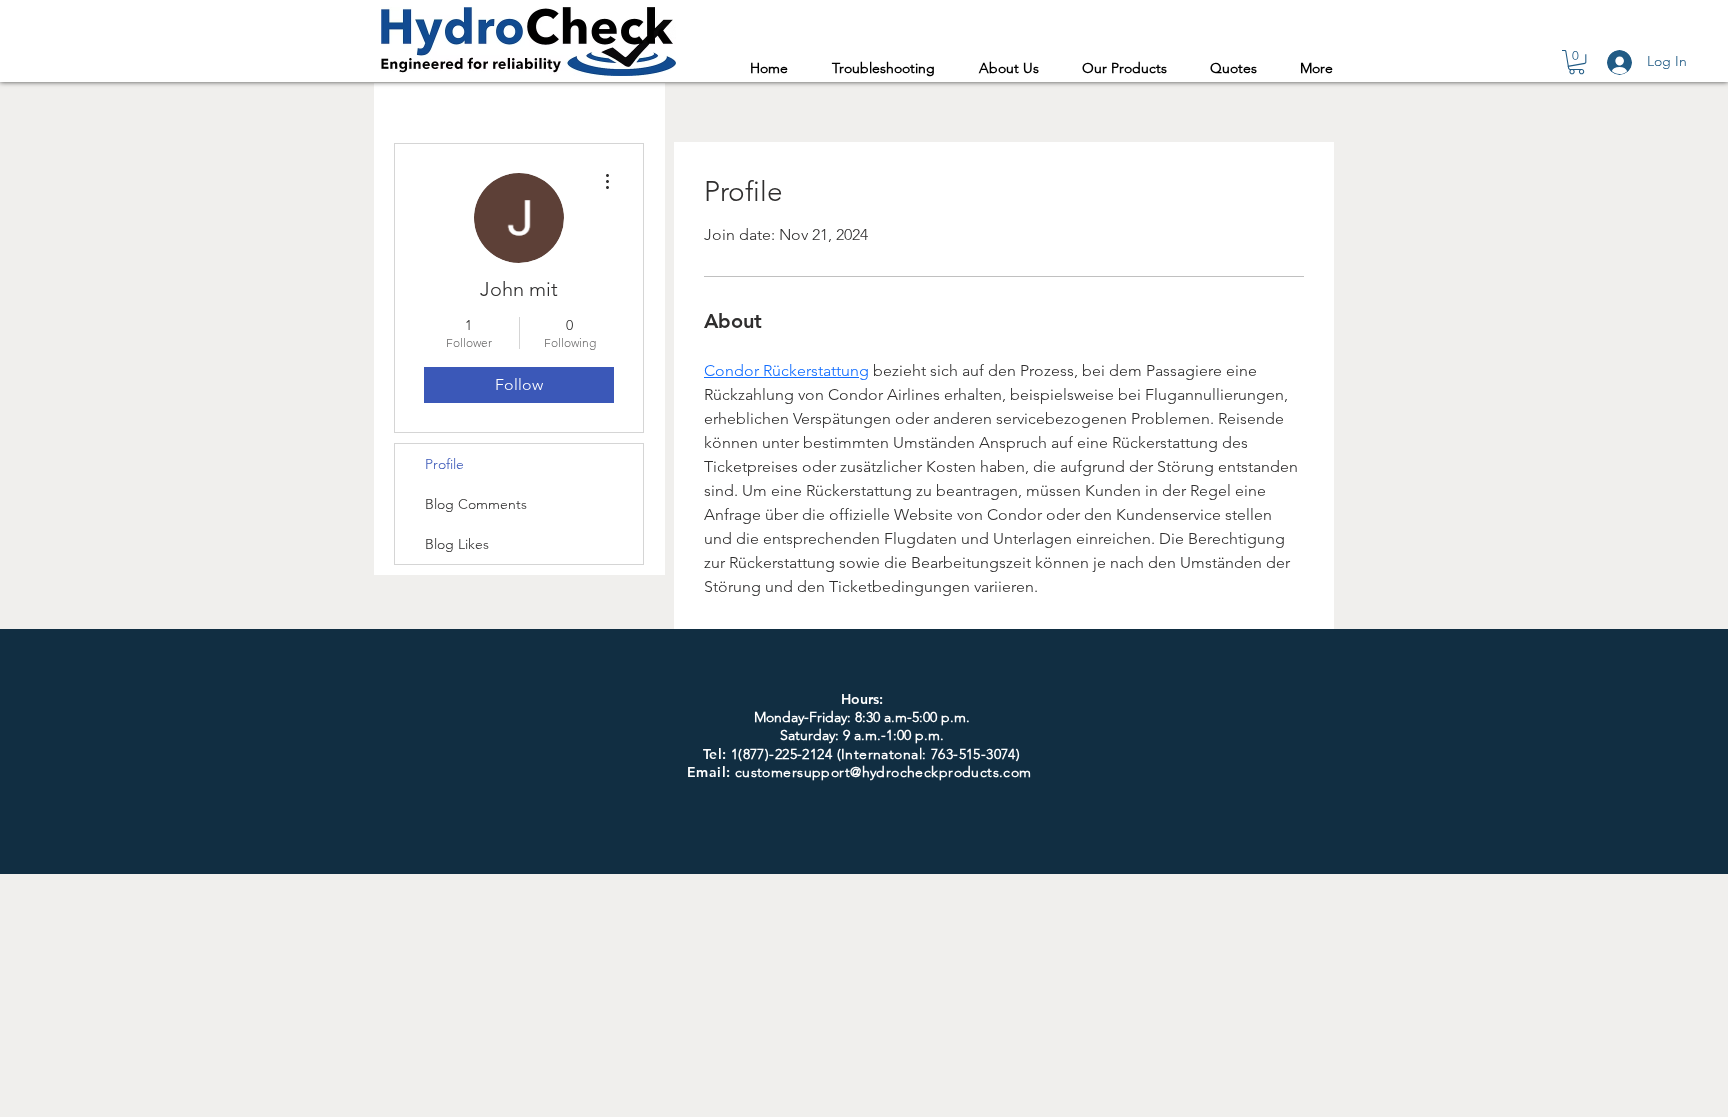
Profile (444, 464)
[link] (1576, 62)
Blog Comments (476, 504)
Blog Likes (457, 544)
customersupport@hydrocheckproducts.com (883, 772)
